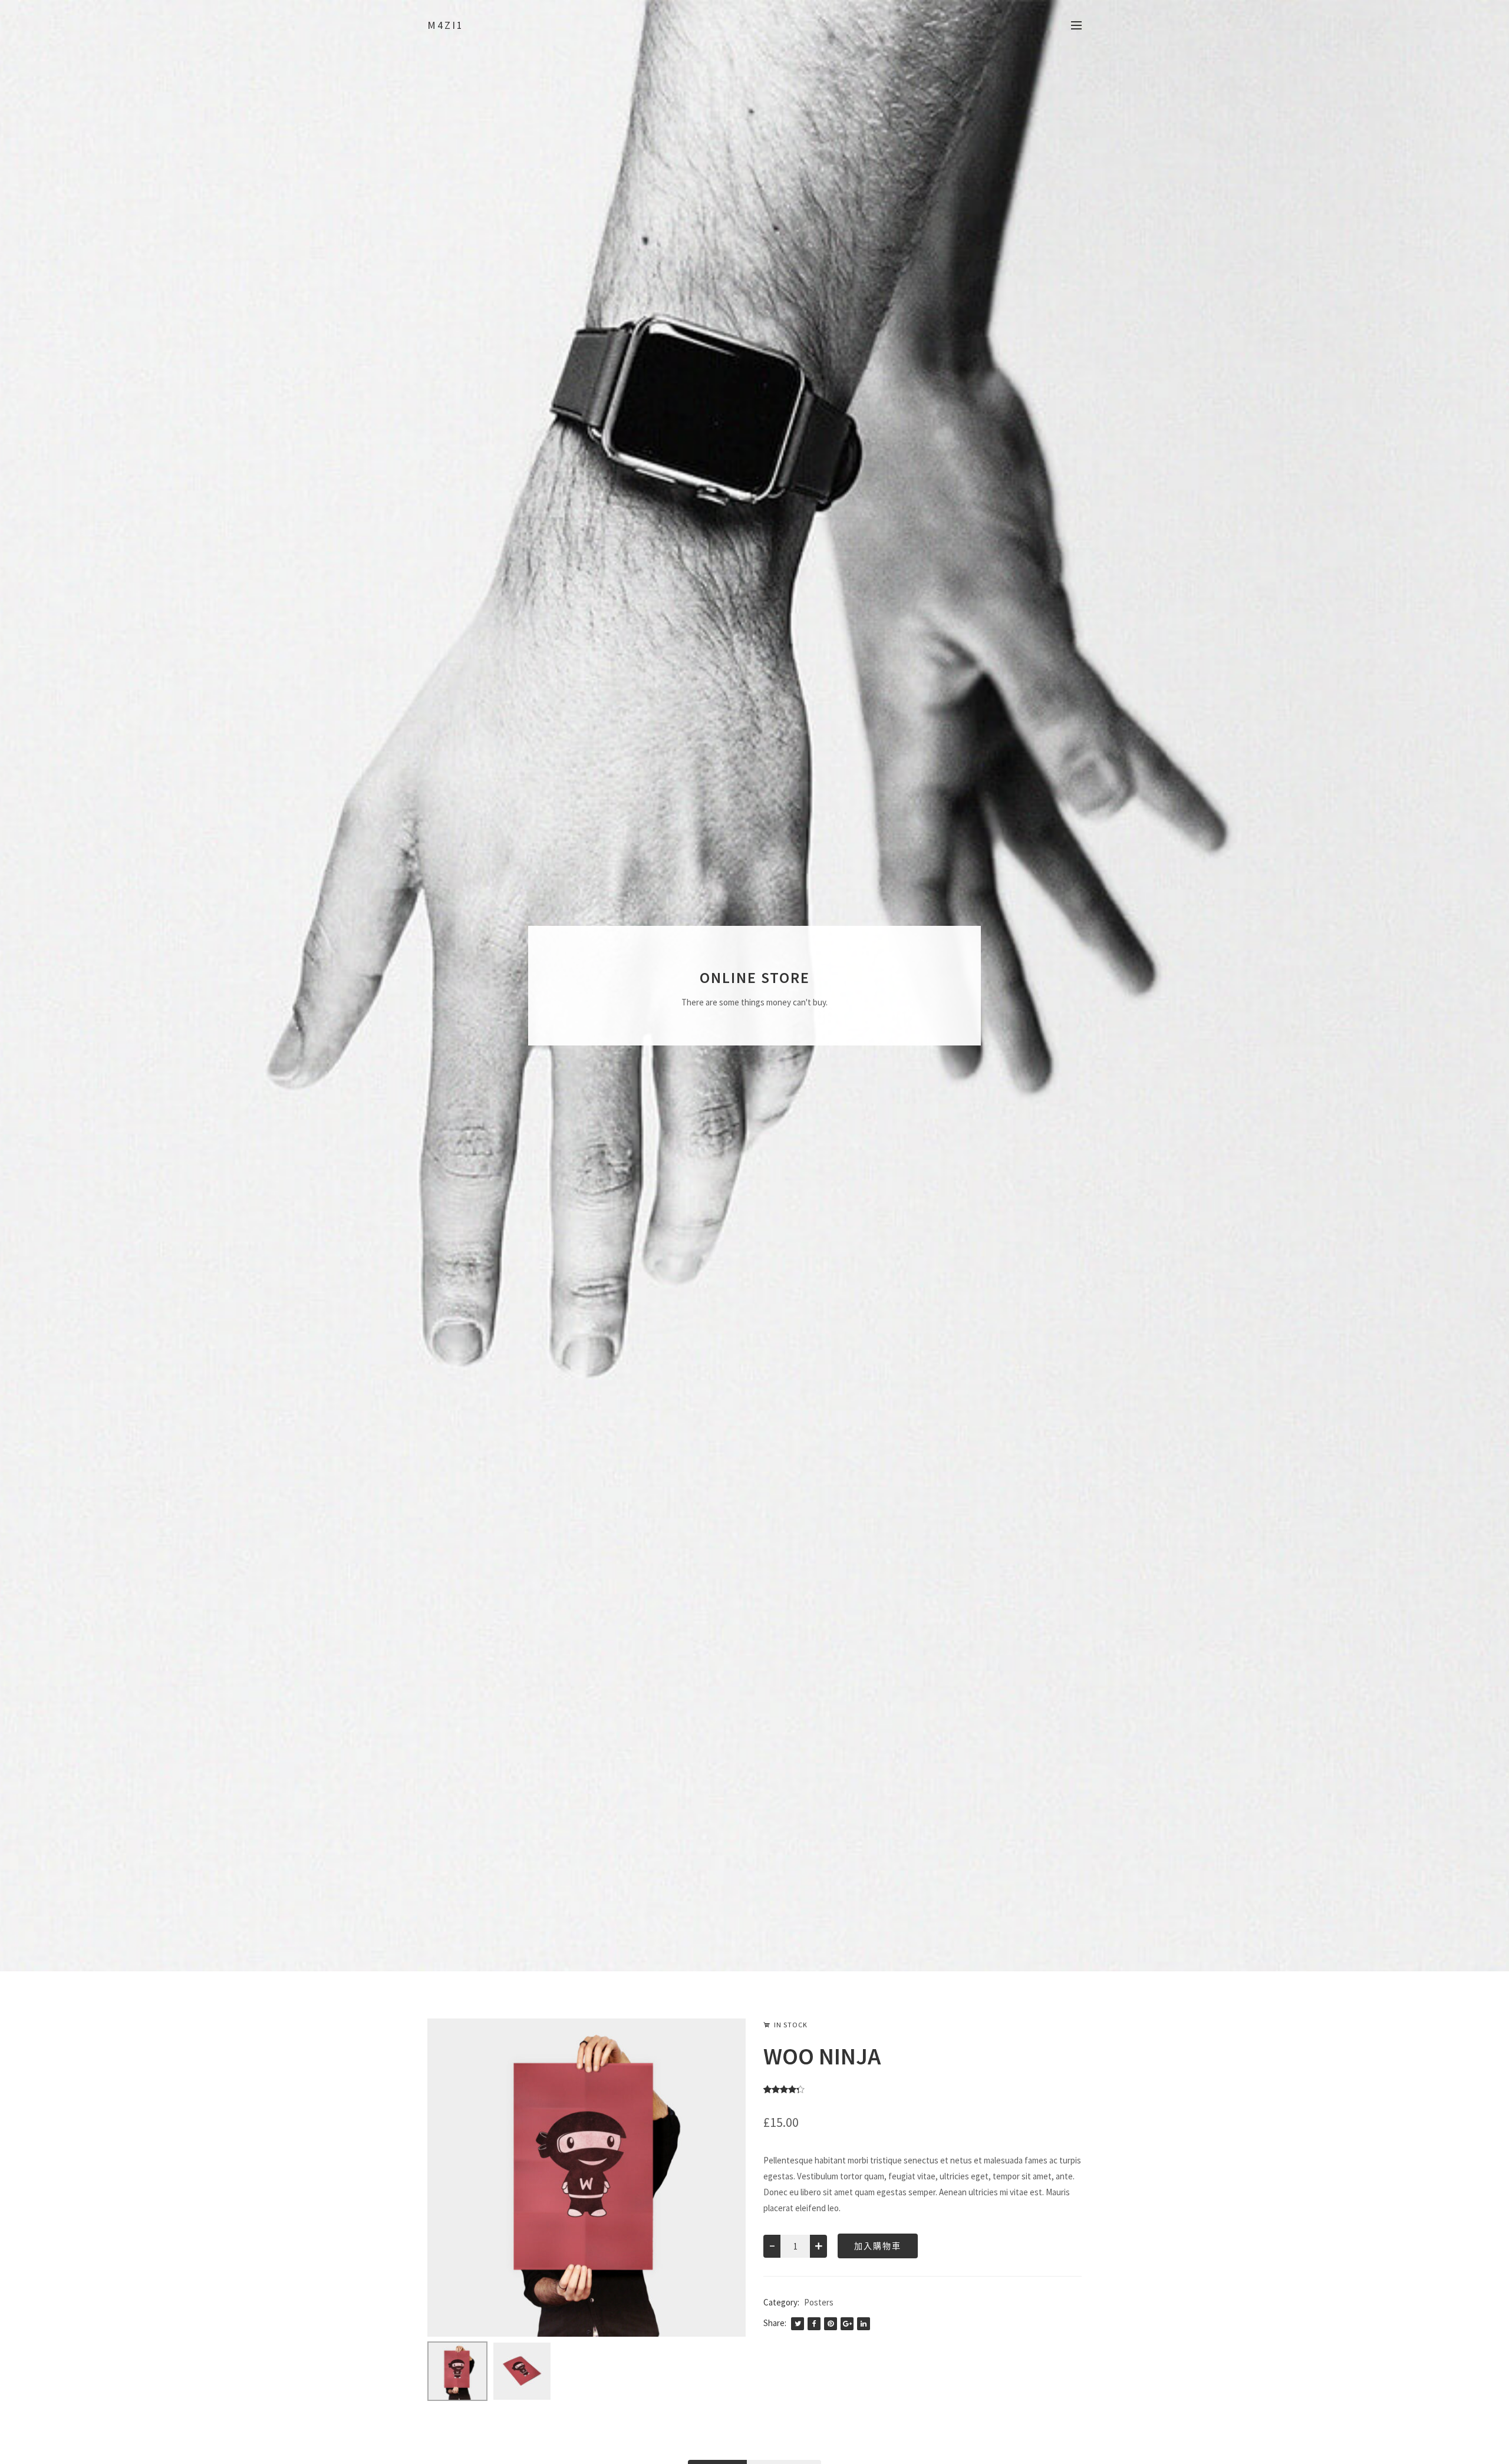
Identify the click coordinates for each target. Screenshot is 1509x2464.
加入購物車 (878, 2246)
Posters (819, 2302)
